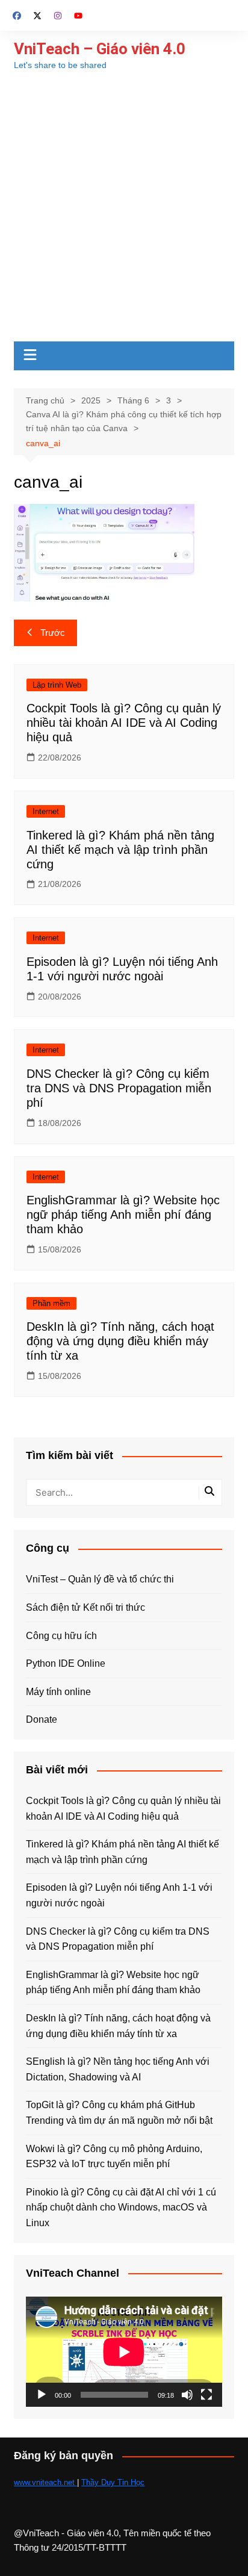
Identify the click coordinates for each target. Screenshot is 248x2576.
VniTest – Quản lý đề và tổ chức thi (100, 1579)
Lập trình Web (57, 685)
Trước (53, 633)
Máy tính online (58, 1692)
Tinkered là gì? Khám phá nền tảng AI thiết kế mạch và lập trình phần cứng (120, 850)
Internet (46, 811)
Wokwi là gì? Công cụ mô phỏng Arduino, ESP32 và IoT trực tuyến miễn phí (114, 2157)
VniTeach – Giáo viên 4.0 (100, 49)
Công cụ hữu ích (61, 1636)
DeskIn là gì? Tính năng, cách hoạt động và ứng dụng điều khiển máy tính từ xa (120, 1341)
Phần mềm (51, 1303)
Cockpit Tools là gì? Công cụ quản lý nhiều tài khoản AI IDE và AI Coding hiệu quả (124, 723)
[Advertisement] (124, 211)
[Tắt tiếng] (187, 2395)
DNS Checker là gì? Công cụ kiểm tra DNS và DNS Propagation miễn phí (119, 1088)
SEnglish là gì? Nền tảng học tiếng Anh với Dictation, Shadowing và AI (118, 2069)
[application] (124, 2352)
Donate (42, 1719)
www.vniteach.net (45, 2482)
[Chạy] (42, 2395)
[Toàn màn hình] (206, 2395)
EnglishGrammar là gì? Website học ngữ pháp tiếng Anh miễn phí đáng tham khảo (123, 1215)
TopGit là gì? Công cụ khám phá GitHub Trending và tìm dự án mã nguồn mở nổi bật (119, 2113)
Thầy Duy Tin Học (113, 2482)
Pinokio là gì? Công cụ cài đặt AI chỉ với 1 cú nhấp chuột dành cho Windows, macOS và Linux (121, 2207)
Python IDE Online (66, 1663)
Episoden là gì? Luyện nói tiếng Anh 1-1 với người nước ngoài (119, 1895)
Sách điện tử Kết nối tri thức (85, 1607)
